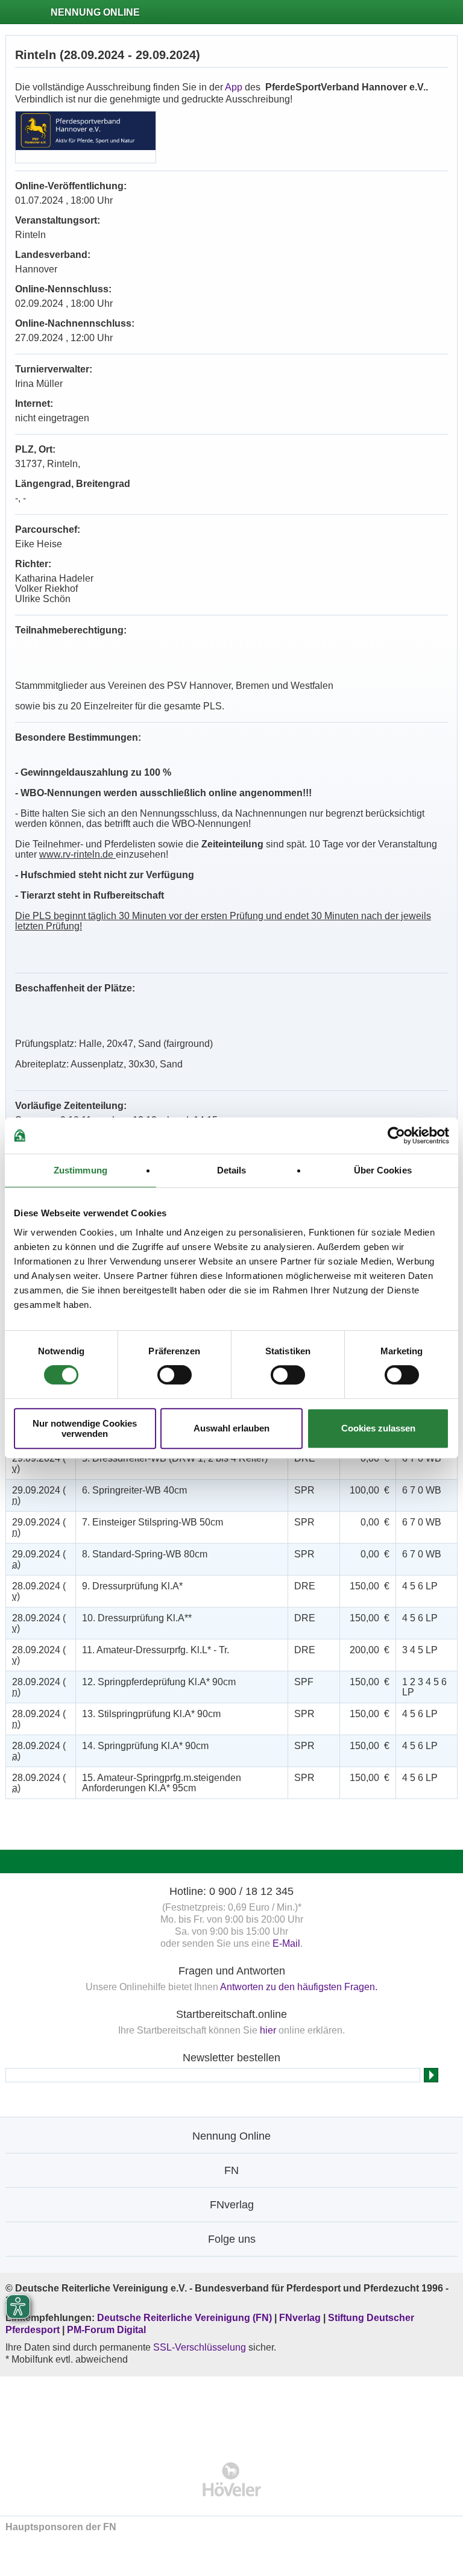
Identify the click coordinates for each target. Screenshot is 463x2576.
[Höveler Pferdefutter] (232, 2479)
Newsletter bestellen (231, 2058)
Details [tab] (232, 1170)
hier (268, 2030)
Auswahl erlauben (231, 1428)
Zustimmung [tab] (80, 1170)
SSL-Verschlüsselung (200, 2347)
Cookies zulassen (378, 1428)
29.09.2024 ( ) (39, 1463)
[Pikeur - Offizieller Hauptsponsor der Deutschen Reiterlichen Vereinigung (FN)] (232, 2411)
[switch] (175, 1375)
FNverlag (301, 2318)
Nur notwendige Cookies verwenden (85, 1428)
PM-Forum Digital (106, 2330)
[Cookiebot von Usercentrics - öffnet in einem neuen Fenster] (396, 1136)
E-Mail (286, 1943)
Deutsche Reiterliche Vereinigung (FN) (184, 2318)
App (234, 87)
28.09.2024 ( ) (39, 1591)
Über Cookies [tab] (383, 1170)
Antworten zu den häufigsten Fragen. (299, 1987)
